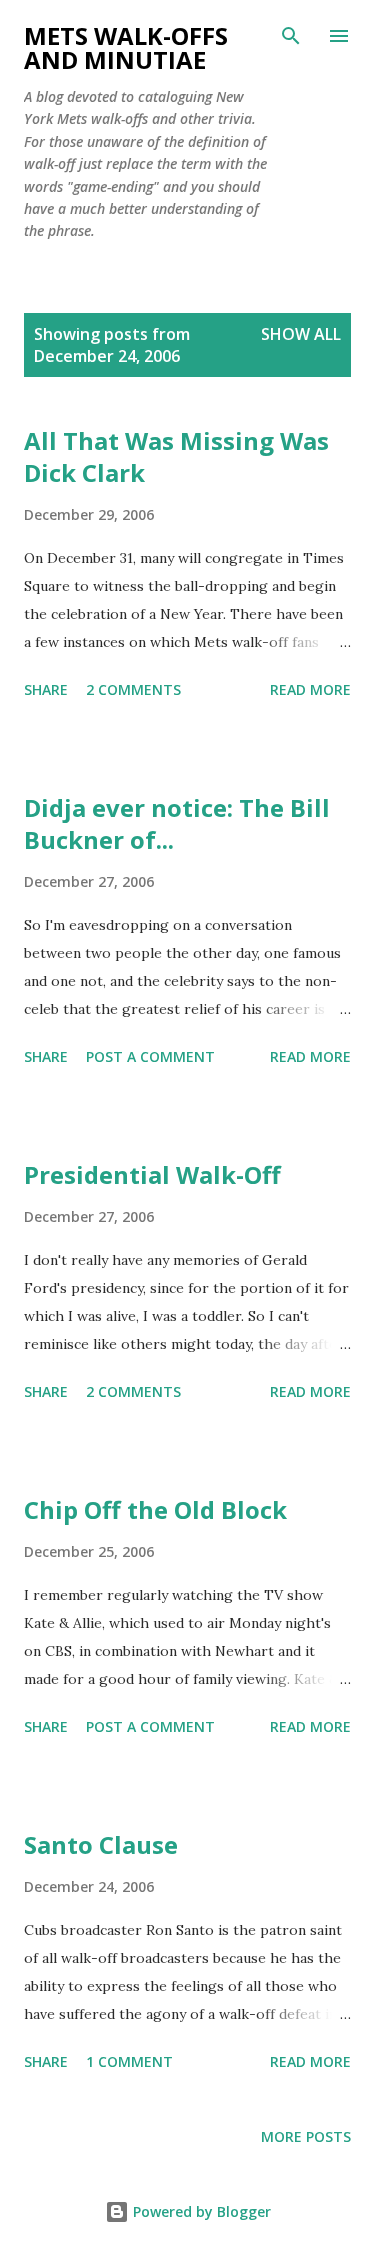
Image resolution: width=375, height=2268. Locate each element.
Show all (301, 334)
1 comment (129, 2061)
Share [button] (46, 689)
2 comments (133, 689)
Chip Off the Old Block (155, 1509)
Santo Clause (101, 1844)
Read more (310, 689)
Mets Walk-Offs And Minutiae (126, 47)
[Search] (291, 36)
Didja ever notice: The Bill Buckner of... (177, 823)
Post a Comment (150, 1056)
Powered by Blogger (200, 2211)
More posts (306, 2136)
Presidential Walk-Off (152, 1174)
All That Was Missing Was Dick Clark (176, 456)
